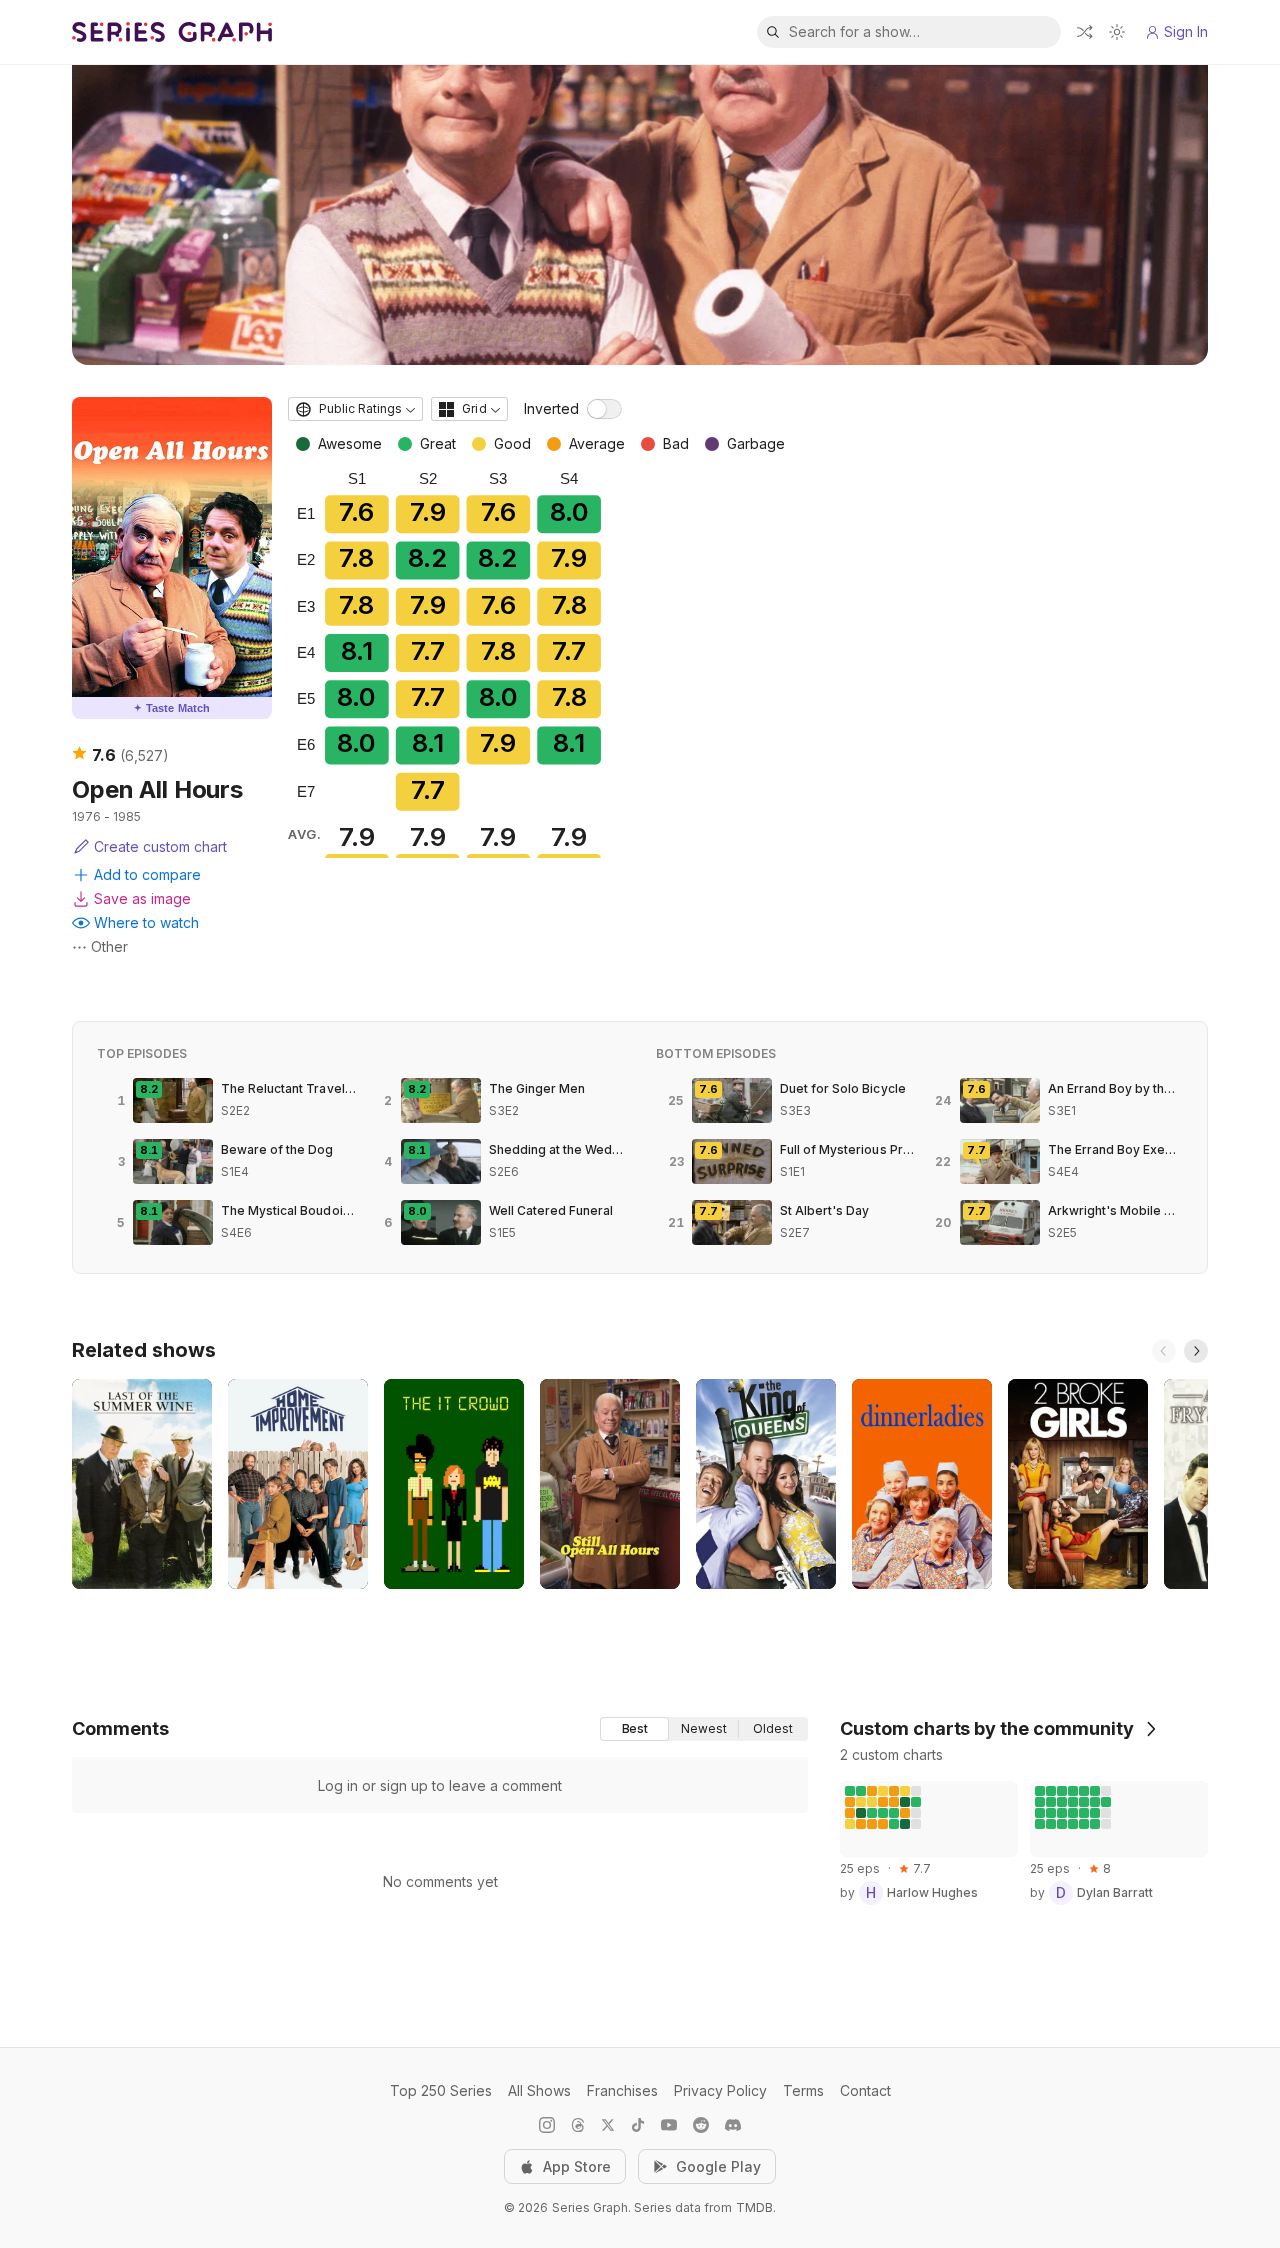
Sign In (1186, 31)
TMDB (754, 2207)
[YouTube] (669, 2125)
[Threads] (578, 2125)
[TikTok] (638, 2125)
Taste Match (172, 708)
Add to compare (147, 874)
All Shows (539, 2090)
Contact (865, 2090)
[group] (704, 1729)
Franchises (622, 2090)
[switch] (604, 409)
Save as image (142, 898)
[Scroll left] (1164, 1351)
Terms (803, 2090)
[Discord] (733, 2125)
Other (109, 946)
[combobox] (355, 409)
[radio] (634, 1729)
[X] (608, 2125)
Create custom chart (160, 846)
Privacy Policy (720, 2090)
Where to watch (146, 922)
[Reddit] (701, 2125)
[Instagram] (547, 2125)
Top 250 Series (441, 2090)
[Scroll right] (1196, 1351)
